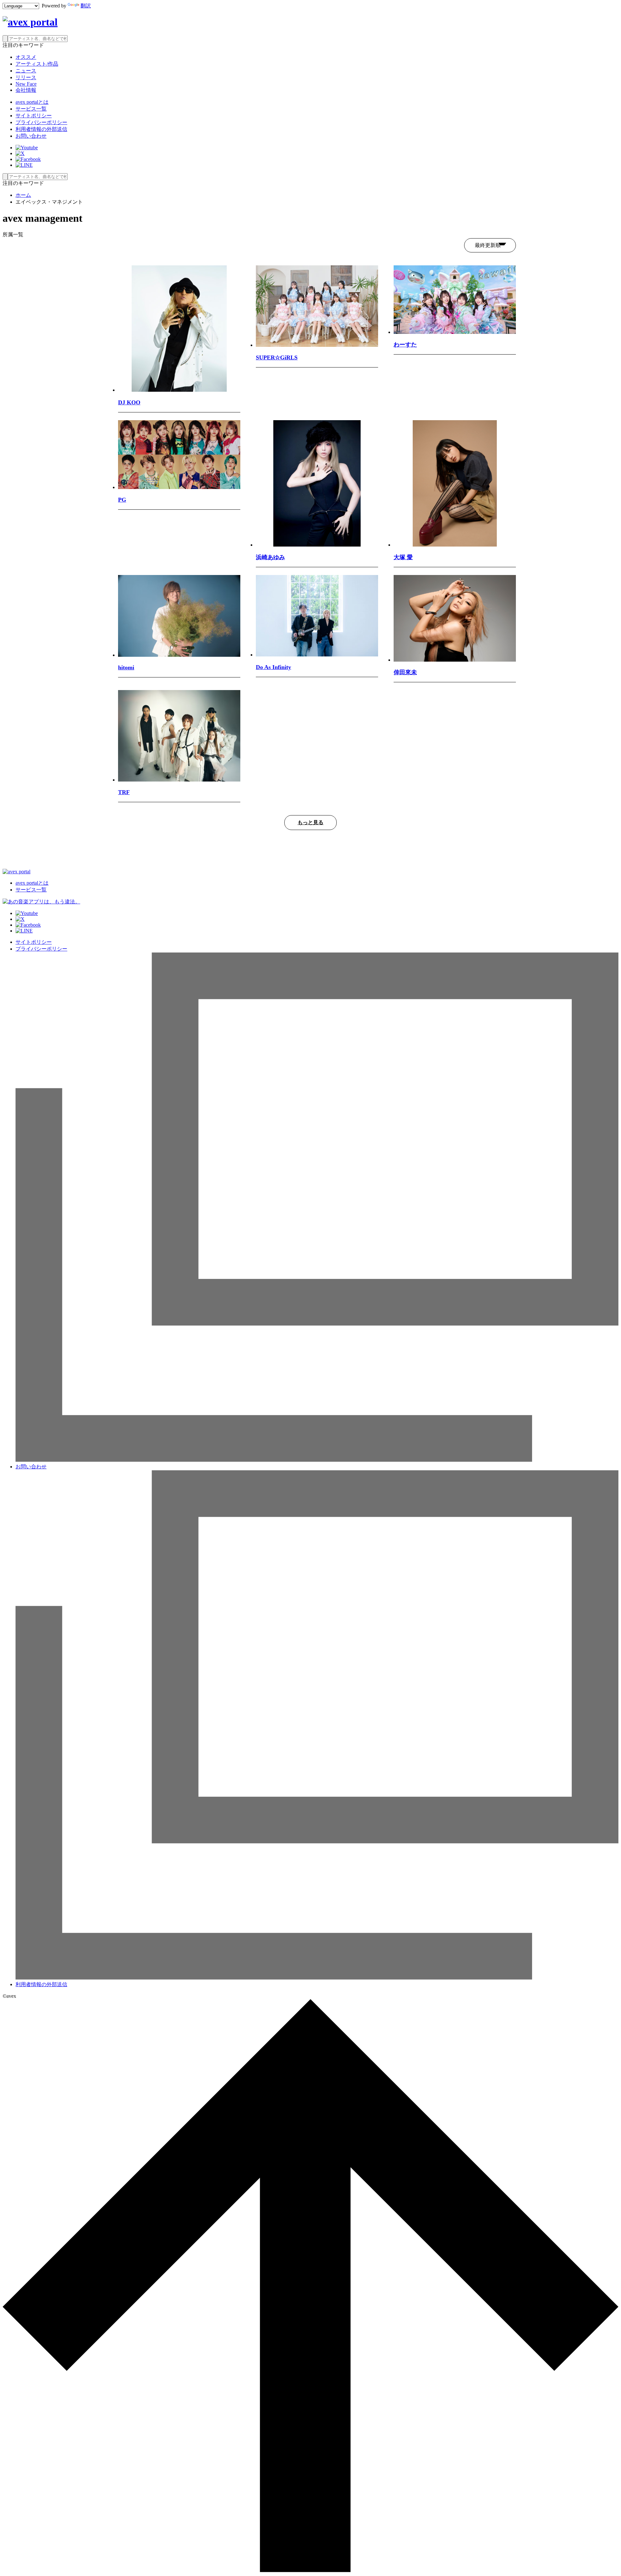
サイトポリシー (34, 116)
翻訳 (86, 6)
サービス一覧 (31, 109)
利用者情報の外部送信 (41, 129)
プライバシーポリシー (41, 122)
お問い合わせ (31, 136)
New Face (26, 84)
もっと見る (310, 822)
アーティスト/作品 (37, 64)
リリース (26, 77)
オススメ (26, 57)
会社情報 (26, 90)
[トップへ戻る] (310, 2570)
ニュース (26, 71)
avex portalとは (32, 102)
